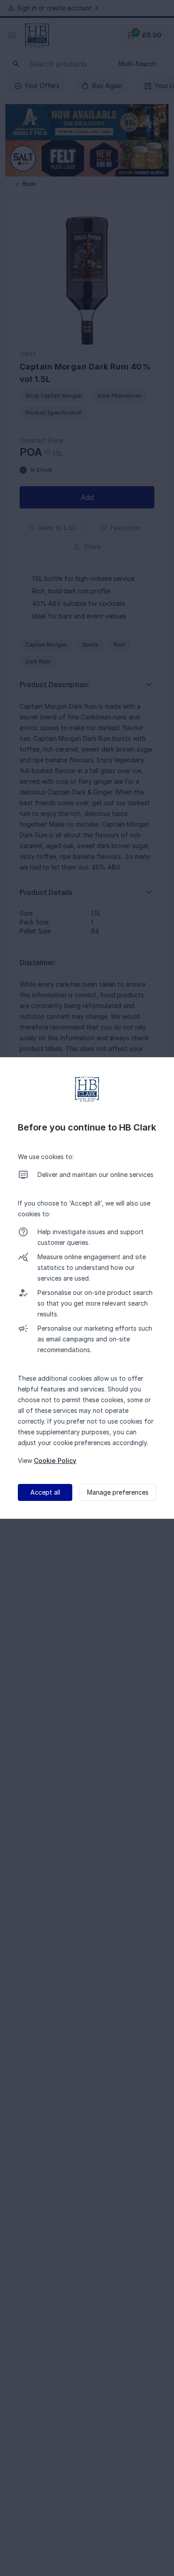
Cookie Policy (55, 1460)
